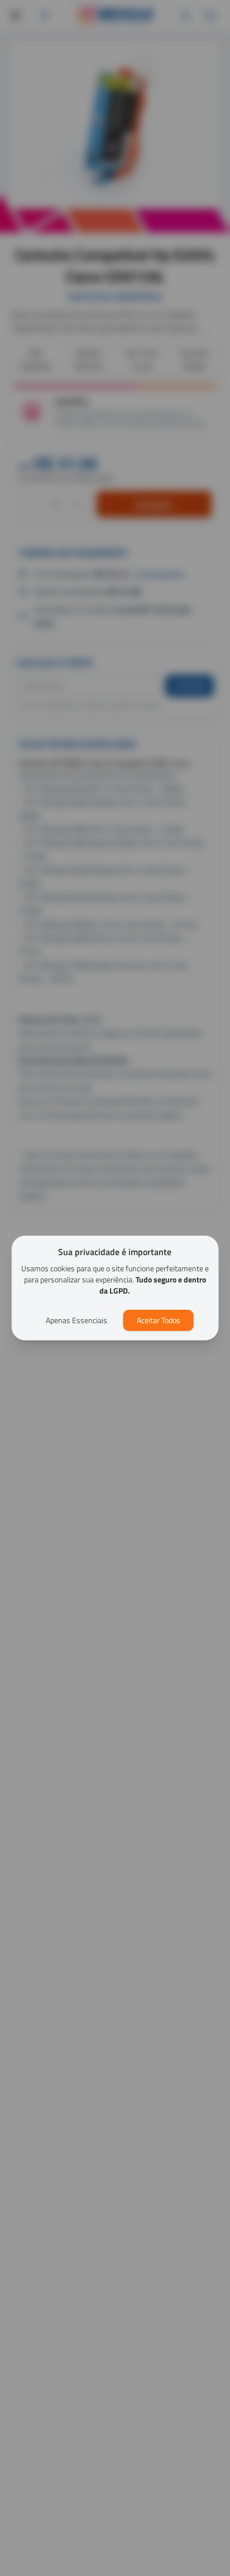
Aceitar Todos (159, 1320)
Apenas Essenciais (76, 1320)
